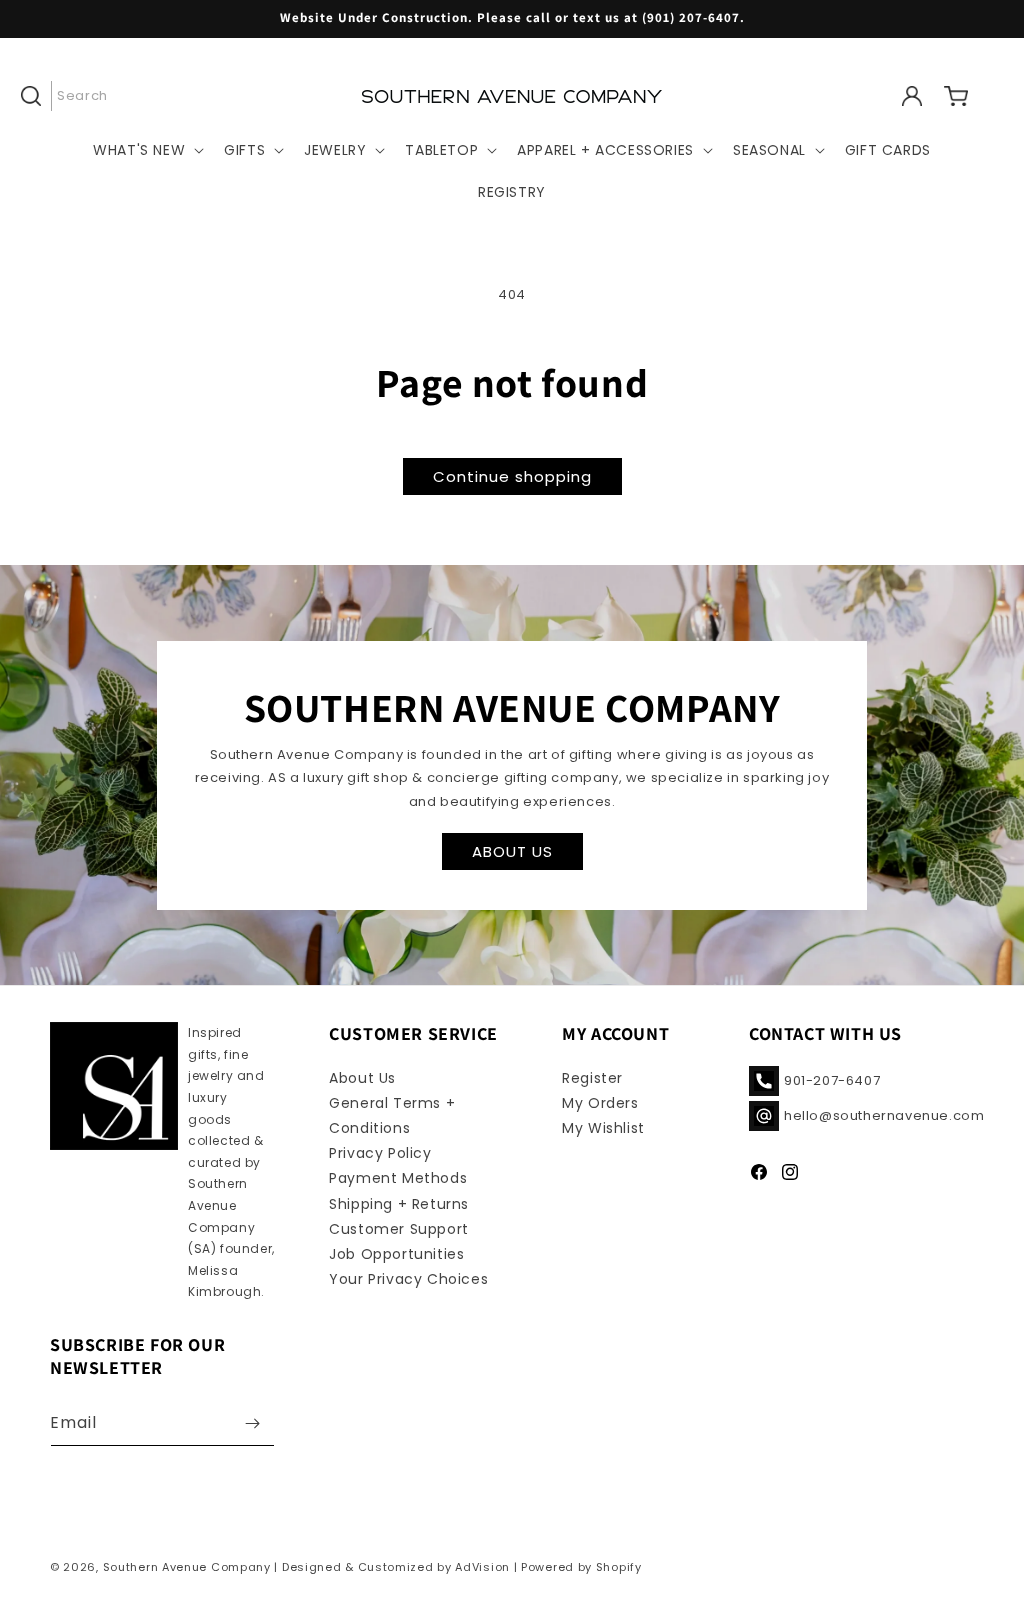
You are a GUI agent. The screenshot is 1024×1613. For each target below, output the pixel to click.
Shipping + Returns (399, 1204)
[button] (72, 96)
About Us (362, 1078)
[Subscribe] (252, 1423)
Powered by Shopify (581, 1567)
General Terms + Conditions (392, 1115)
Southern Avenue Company (187, 1567)
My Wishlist (603, 1128)
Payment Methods (398, 1178)
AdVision (482, 1567)
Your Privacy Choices (408, 1279)
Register (592, 1078)
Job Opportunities (396, 1254)
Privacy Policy (380, 1153)
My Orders (600, 1103)
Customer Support (399, 1229)
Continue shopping (512, 476)
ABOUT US (512, 850)
